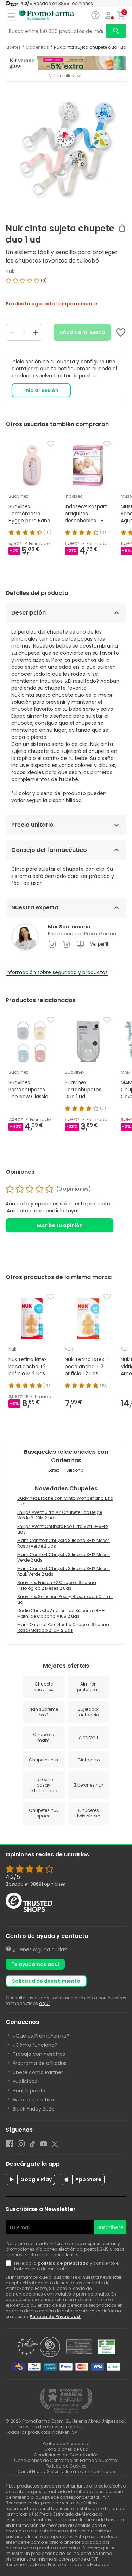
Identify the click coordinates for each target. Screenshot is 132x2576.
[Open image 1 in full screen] (67, 150)
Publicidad (25, 2081)
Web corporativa (33, 2100)
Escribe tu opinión (60, 1225)
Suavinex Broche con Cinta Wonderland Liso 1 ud (65, 1501)
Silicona (75, 1470)
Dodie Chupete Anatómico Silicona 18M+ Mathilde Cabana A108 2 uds (61, 1613)
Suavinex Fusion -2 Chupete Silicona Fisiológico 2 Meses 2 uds (57, 1585)
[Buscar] (116, 31)
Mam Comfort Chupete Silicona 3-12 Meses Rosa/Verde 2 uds (64, 1543)
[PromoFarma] (46, 15)
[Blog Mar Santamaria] (80, 944)
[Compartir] (122, 228)
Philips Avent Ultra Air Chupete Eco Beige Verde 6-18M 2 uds (60, 1515)
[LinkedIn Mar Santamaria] (66, 944)
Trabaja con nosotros (39, 2054)
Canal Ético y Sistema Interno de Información (66, 2472)
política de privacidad (63, 2263)
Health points (29, 2091)
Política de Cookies (66, 2466)
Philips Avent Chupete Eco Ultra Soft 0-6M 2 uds (63, 1529)
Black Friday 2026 (34, 2109)
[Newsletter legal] (10, 2266)
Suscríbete (110, 2227)
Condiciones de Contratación (66, 2455)
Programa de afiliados (40, 2063)
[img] (66, 283)
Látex (54, 1470)
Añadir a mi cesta (82, 332)
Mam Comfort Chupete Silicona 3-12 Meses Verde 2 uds (64, 1557)
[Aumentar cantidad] (36, 332)
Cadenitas (37, 47)
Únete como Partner (38, 2072)
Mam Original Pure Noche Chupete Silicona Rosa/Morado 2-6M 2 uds (63, 1627)
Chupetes (10, 47)
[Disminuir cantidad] (12, 332)
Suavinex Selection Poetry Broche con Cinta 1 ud (65, 1599)
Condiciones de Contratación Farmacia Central (66, 2460)
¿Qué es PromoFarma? (41, 2036)
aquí (44, 2003)
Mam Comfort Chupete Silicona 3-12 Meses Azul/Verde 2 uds (64, 1571)
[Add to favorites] (121, 332)
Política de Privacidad (55, 2316)
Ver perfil (99, 944)
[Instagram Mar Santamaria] (52, 944)
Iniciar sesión (41, 390)
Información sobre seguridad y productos (57, 972)
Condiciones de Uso (66, 2449)
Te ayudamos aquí (35, 1964)
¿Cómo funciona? (35, 2045)
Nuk (10, 271)
